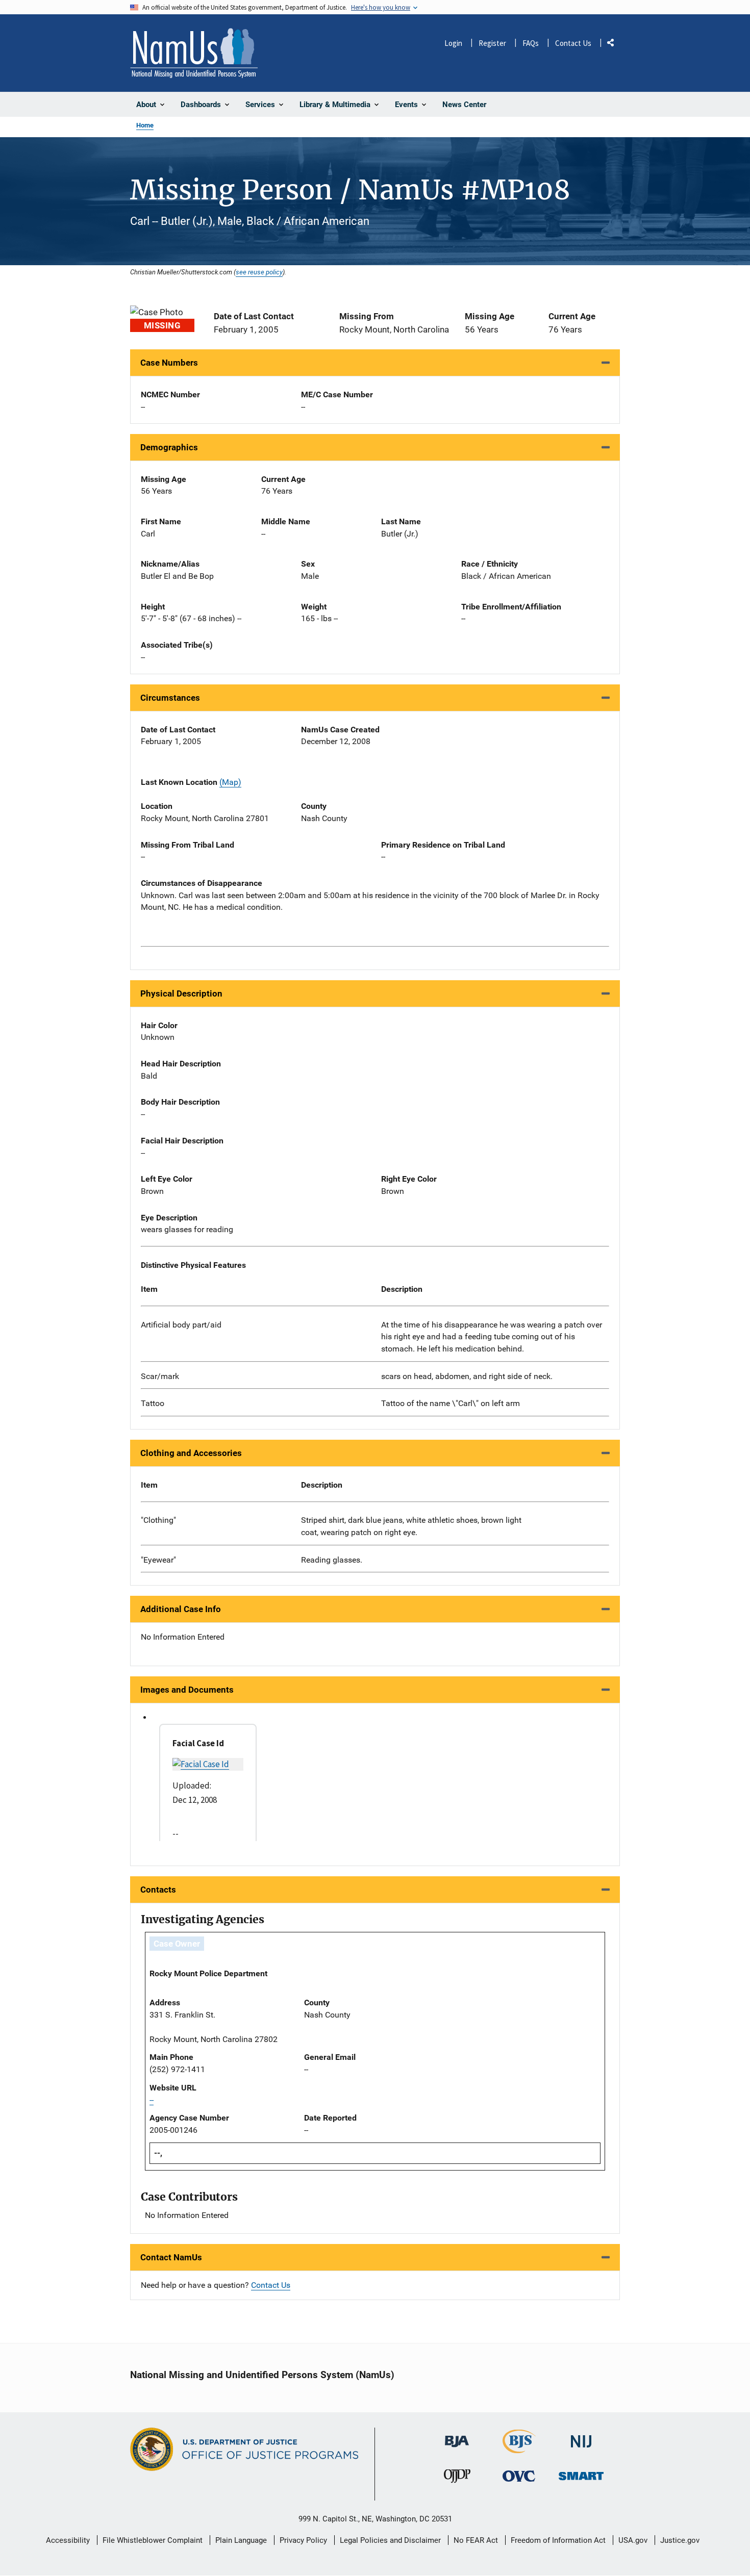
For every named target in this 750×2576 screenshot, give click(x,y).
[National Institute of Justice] (581, 2437)
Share (614, 45)
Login (453, 43)
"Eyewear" (158, 1560)
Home (145, 125)
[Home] (194, 53)
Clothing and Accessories (191, 1453)
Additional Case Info (181, 1609)
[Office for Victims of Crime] (519, 2476)
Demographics (169, 447)
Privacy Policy (303, 2540)
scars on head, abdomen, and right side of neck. (467, 1376)
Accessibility (68, 2540)
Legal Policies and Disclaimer (390, 2540)
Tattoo (153, 1403)
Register (492, 43)
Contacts (158, 1890)
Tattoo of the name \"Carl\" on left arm (451, 1403)
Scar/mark (160, 1376)
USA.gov (633, 2540)
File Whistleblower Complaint (153, 2540)
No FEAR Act (476, 2540)
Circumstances (170, 698)
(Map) (230, 782)
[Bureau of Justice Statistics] (519, 2449)
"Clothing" (158, 1520)
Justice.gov (680, 2540)
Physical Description (181, 993)
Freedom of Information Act (558, 2540)
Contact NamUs (171, 2257)
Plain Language (241, 2540)
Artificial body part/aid (181, 1325)
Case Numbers (169, 363)
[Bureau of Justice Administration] (457, 2437)
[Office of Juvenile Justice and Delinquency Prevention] (457, 2478)
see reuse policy (259, 272)
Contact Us (573, 43)
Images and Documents (187, 1690)
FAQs (531, 43)
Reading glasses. (332, 1560)
